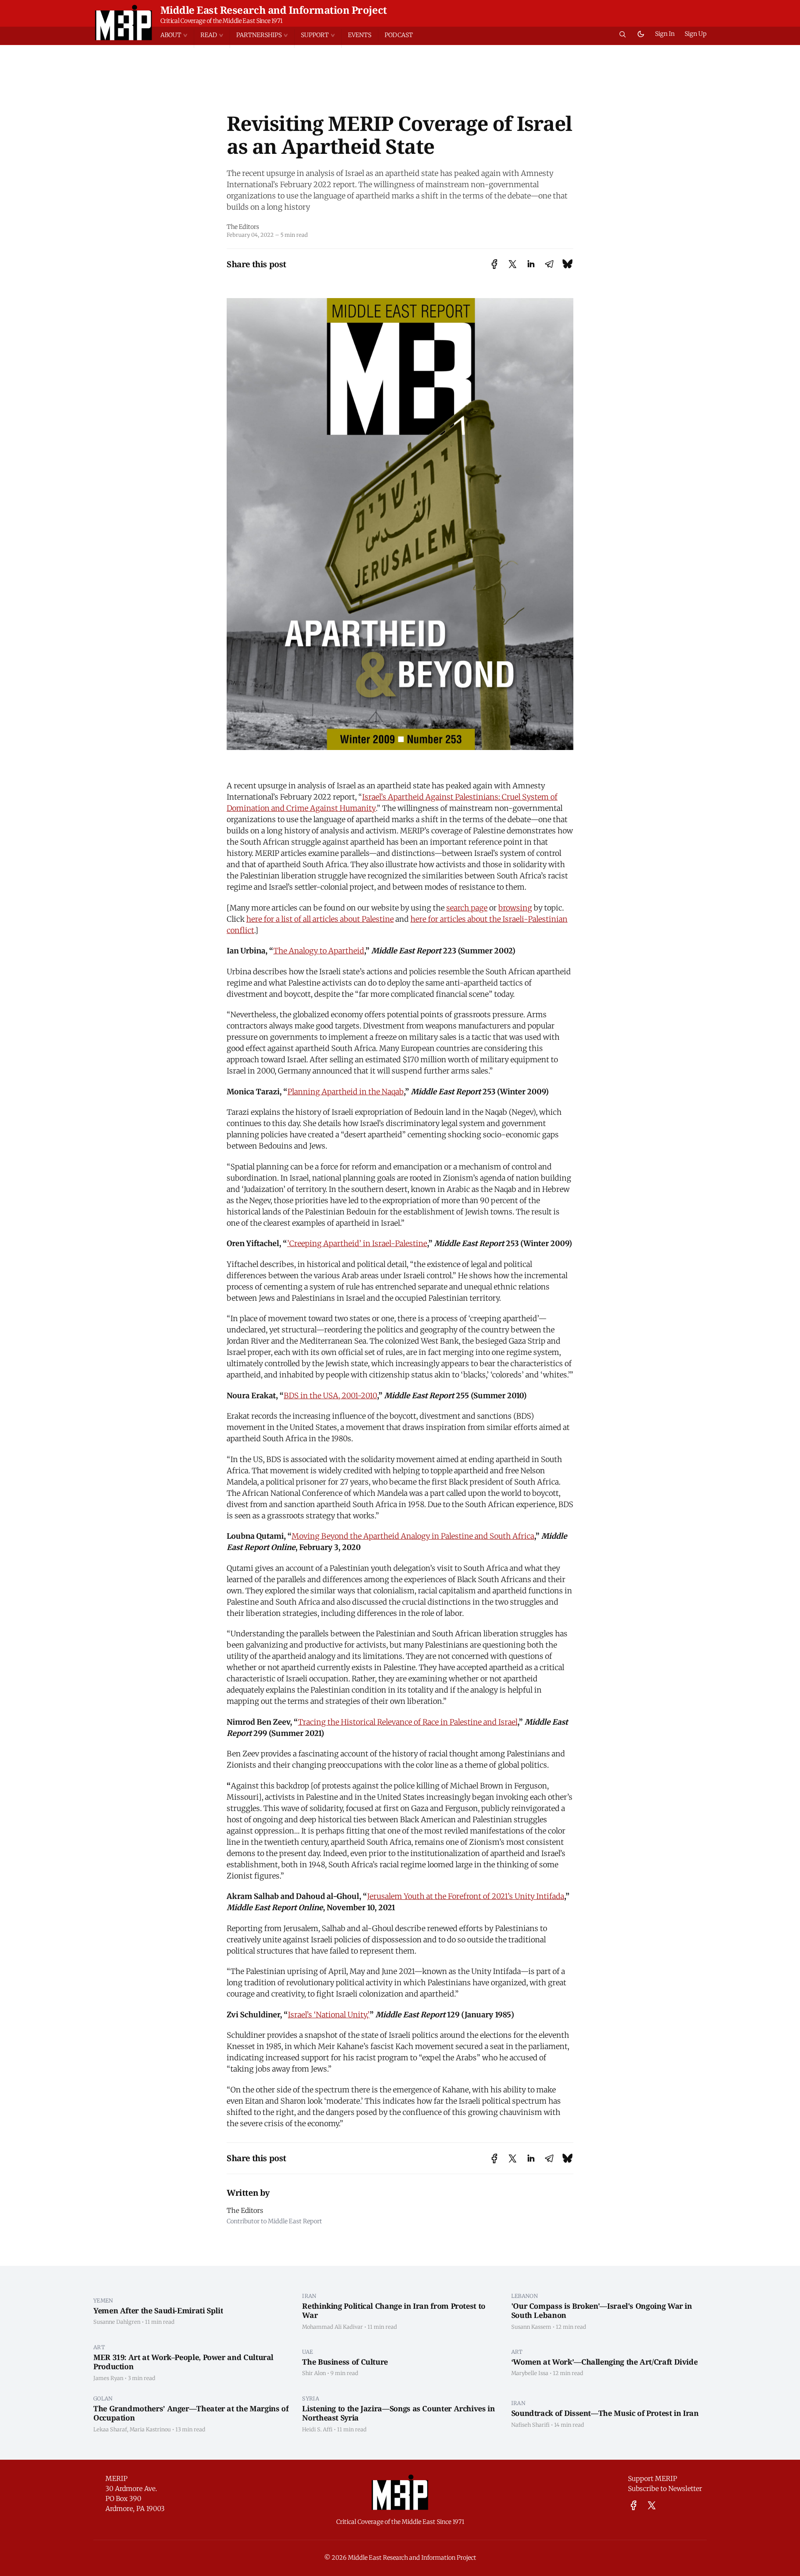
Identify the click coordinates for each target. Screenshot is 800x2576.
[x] (652, 2505)
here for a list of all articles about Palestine (320, 919)
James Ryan (108, 2378)
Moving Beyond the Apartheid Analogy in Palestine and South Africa (413, 1536)
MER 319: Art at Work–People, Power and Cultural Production (183, 2362)
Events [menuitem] (360, 35)
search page (467, 908)
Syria (311, 2398)
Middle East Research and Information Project (274, 10)
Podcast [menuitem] (399, 35)
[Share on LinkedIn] (531, 264)
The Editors (243, 227)
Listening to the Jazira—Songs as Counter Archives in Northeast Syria (398, 2413)
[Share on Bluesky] (567, 264)
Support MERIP (652, 2478)
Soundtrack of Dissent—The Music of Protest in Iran (605, 2413)
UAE (307, 2352)
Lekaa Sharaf (110, 2429)
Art (99, 2347)
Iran (309, 2296)
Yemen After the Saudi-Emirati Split (158, 2310)
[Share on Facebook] (494, 264)
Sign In (665, 34)
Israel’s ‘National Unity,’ (329, 2015)
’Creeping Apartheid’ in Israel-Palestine (357, 1243)
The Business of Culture (345, 2362)
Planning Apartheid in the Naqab (346, 1092)
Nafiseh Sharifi (530, 2425)
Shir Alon (314, 2373)
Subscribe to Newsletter (665, 2488)
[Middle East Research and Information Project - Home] (124, 23)
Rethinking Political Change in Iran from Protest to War (394, 2311)
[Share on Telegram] (549, 264)
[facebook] (634, 2505)
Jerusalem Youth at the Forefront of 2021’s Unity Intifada (466, 1896)
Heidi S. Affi (317, 2429)
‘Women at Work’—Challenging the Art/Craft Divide (605, 2362)
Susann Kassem (531, 2327)
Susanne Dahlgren (117, 2322)
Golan (103, 2398)
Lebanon (525, 2296)
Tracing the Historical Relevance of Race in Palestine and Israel (408, 1722)
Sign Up (696, 34)
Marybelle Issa (530, 2373)
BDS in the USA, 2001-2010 (330, 1396)
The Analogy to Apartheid (319, 951)
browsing (515, 908)
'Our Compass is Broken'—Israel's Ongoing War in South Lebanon (602, 2311)
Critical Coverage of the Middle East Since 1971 (221, 21)
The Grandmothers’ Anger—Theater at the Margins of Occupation (191, 2413)
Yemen (103, 2300)
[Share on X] (512, 264)
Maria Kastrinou (150, 2429)
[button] (177, 35)
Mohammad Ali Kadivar (332, 2327)
